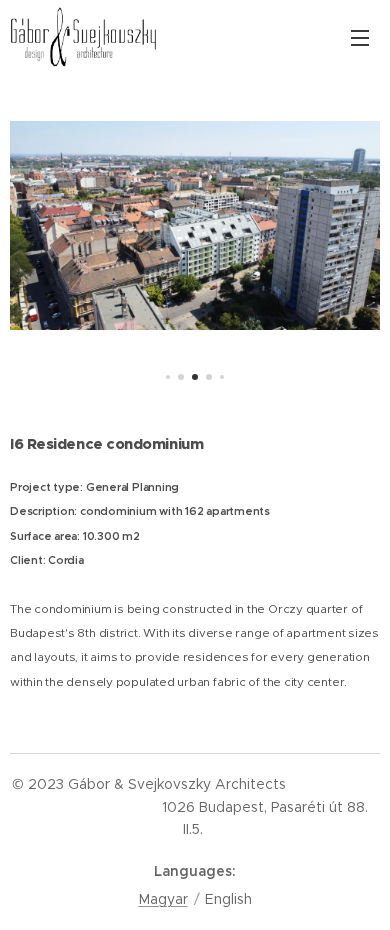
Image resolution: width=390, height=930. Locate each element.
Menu (360, 37)
